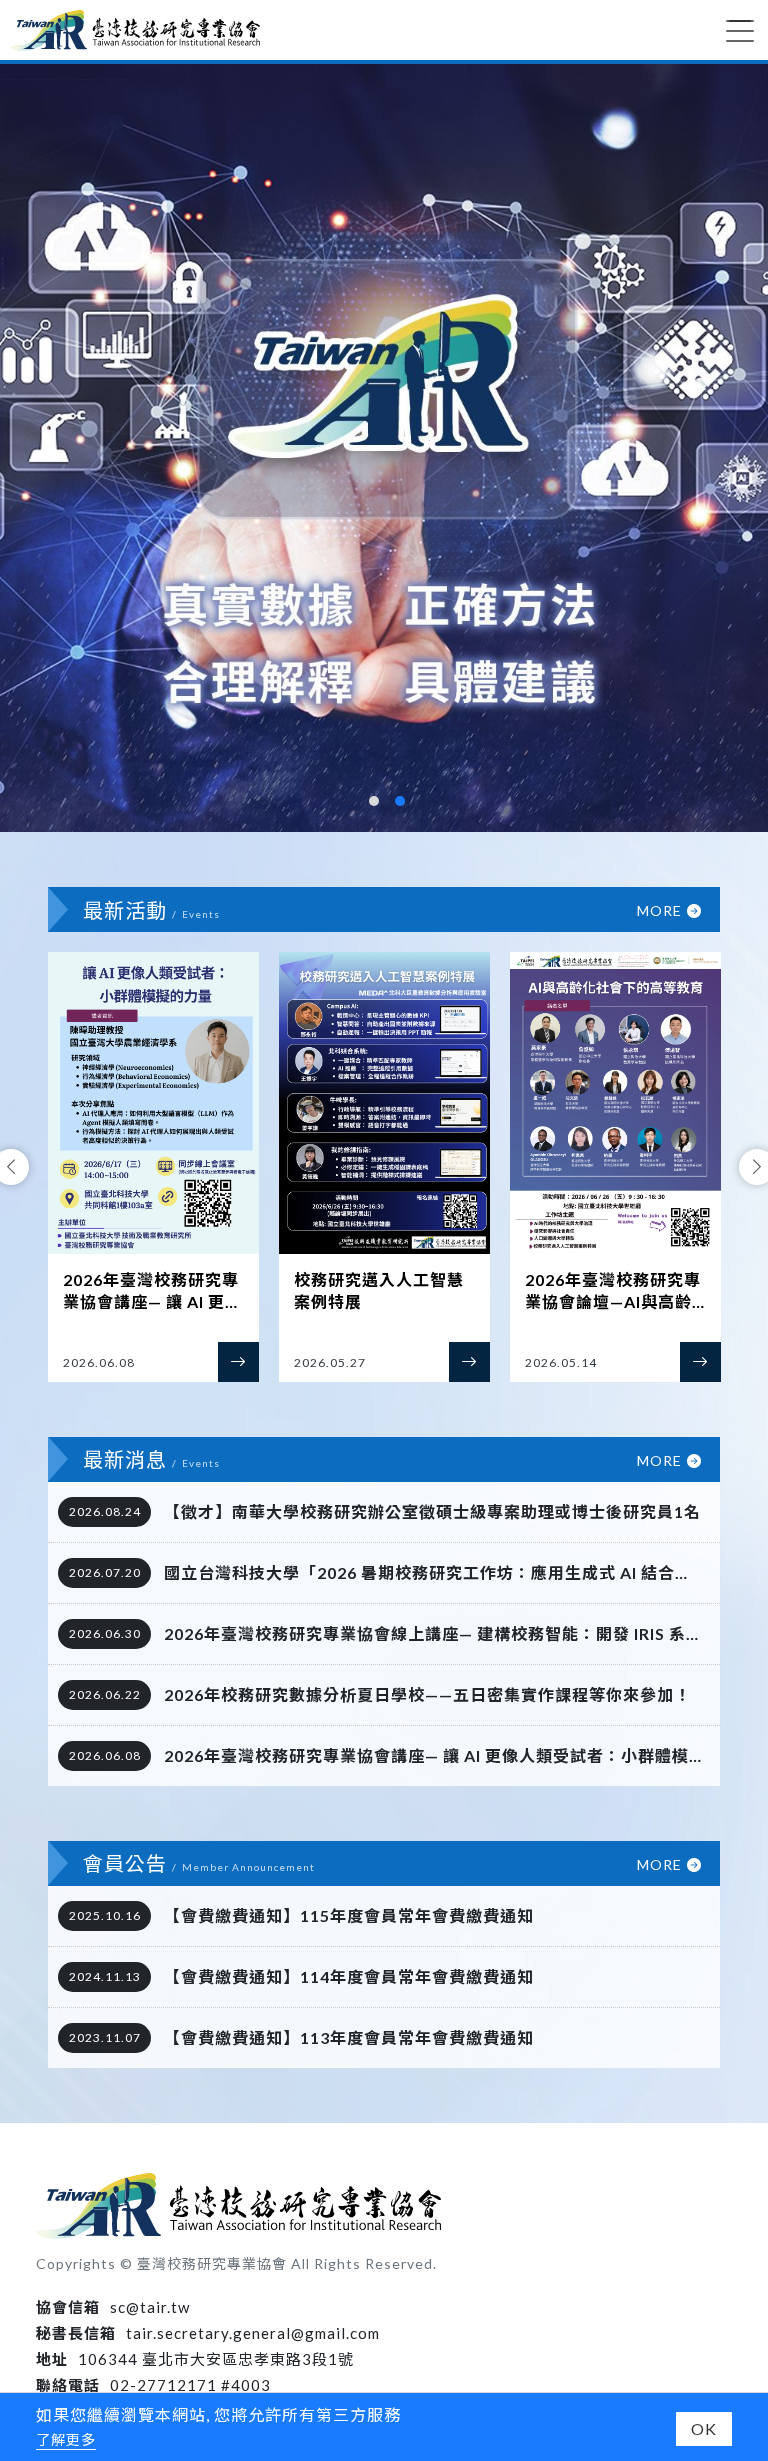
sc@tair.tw (150, 2307)
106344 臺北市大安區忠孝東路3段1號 (216, 2359)
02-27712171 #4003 (190, 2385)
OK (704, 2428)
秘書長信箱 (76, 2333)
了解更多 (66, 2439)
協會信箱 (68, 2307)
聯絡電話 (68, 2385)
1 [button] (374, 801)
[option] (384, 448)
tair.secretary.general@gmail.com (253, 2333)
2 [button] (400, 801)
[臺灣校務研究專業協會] (135, 30)
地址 (52, 2359)
